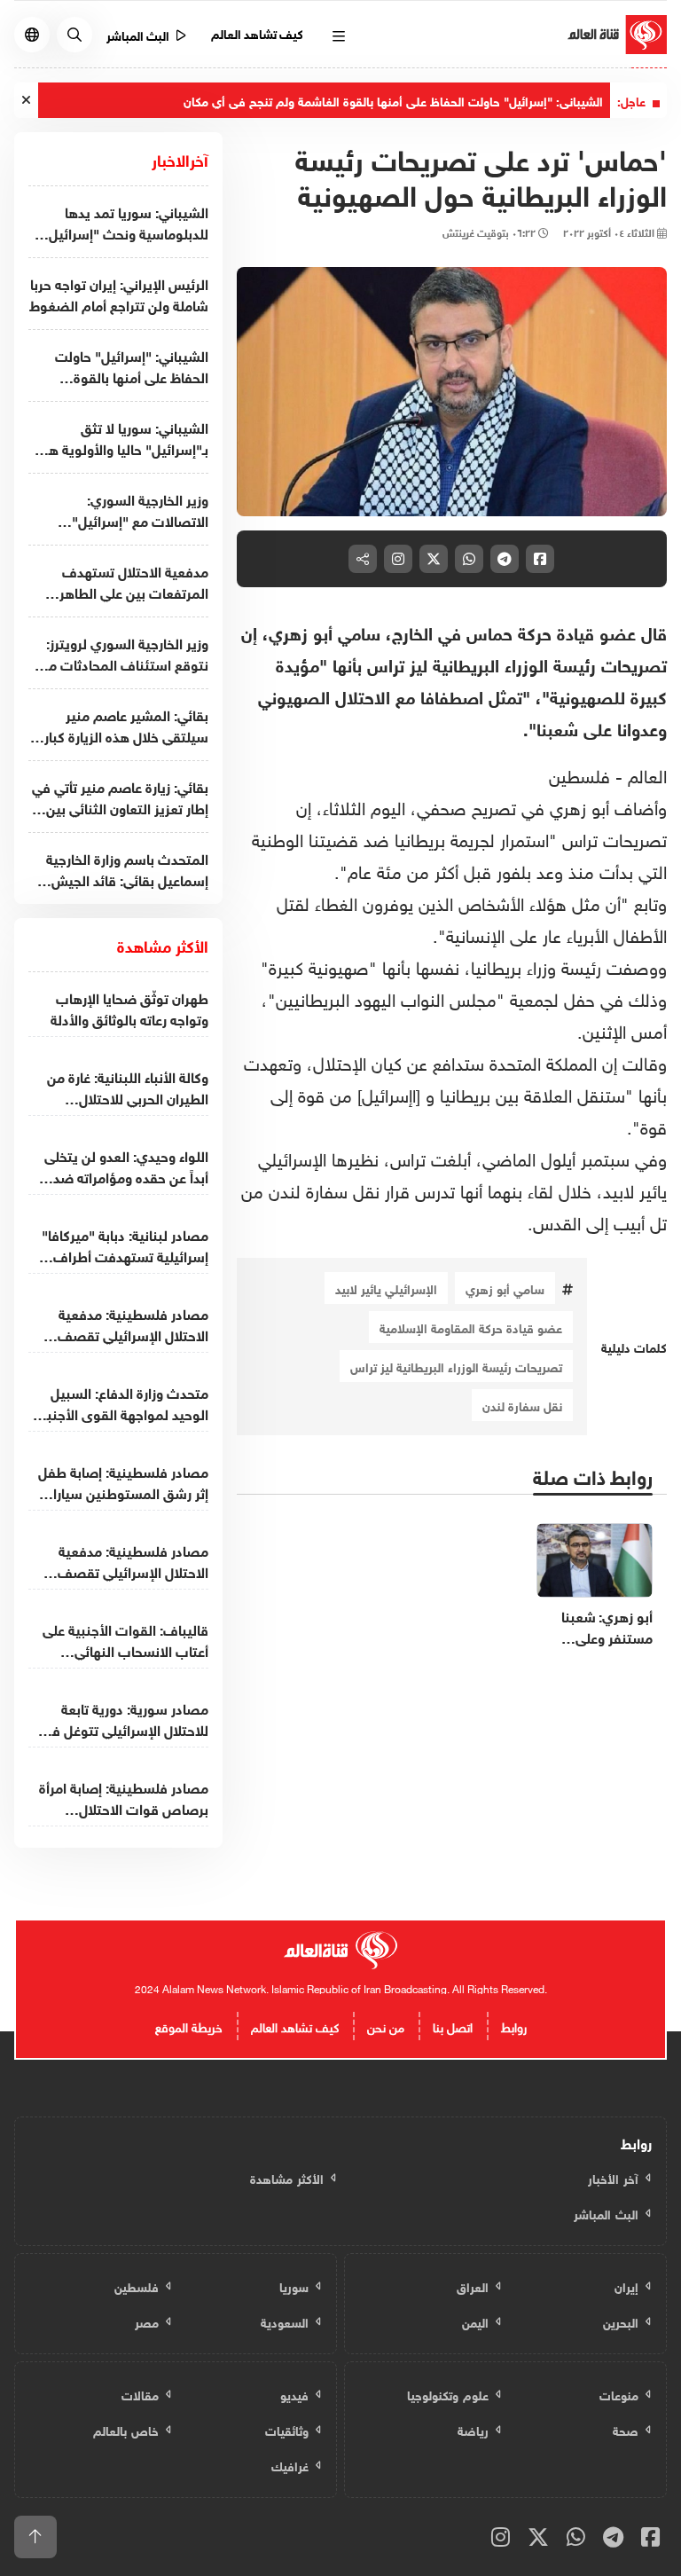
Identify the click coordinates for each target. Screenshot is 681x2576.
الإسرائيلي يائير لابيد (386, 1288)
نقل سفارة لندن (522, 1405)
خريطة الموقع (189, 2026)
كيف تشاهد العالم (258, 32)
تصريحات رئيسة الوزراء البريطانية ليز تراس (456, 1366)
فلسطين (579, 774)
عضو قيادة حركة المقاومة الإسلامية (471, 1327)
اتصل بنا (453, 2026)
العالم (647, 774)
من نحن (386, 2026)
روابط (514, 2026)
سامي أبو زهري (505, 1288)
